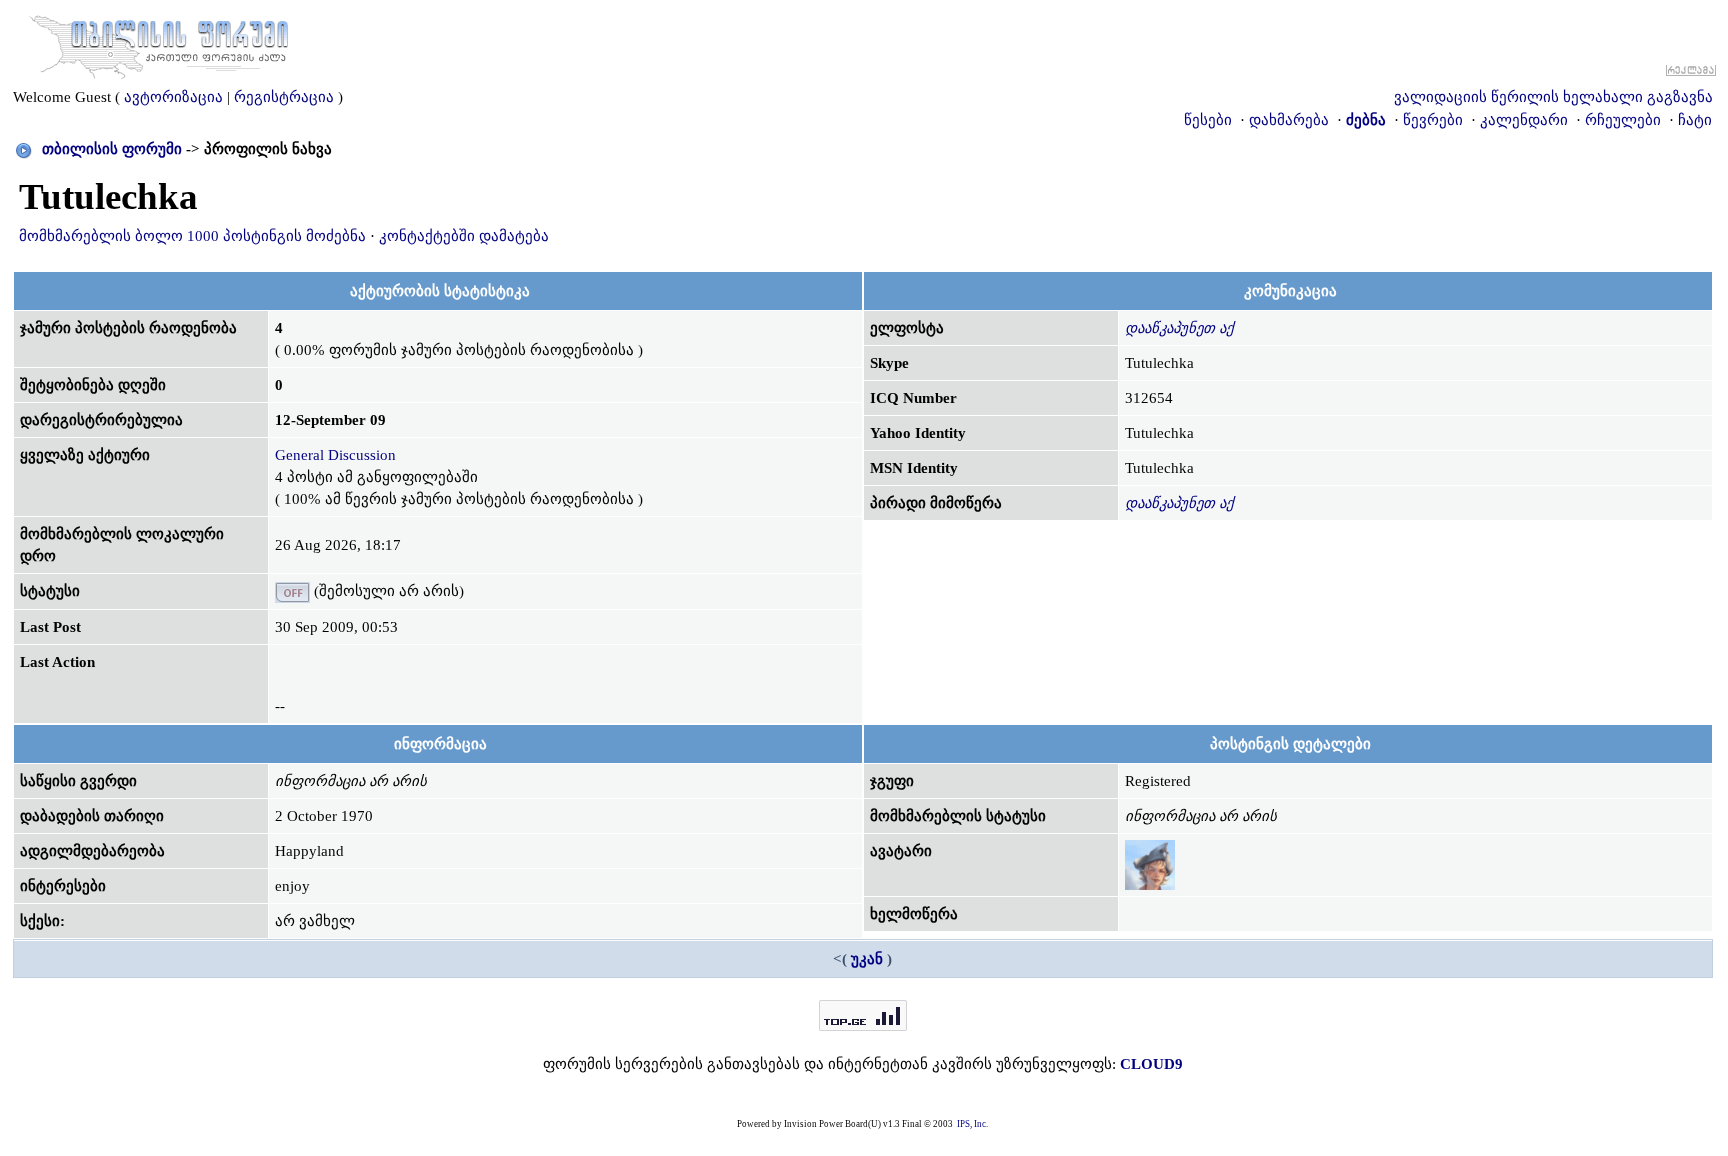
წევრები (1433, 120)
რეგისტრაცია (284, 97)
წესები (1208, 120)
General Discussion (335, 455)
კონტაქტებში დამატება (464, 236)
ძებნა (1366, 120)
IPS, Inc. (972, 1124)
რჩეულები (1623, 120)
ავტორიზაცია (173, 97)
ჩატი (1695, 120)
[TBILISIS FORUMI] (159, 43)
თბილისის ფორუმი (112, 149)
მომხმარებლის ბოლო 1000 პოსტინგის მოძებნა (192, 236)
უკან (867, 959)
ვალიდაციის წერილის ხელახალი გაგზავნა (1553, 97)
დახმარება (1289, 120)
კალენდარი (1524, 120)
